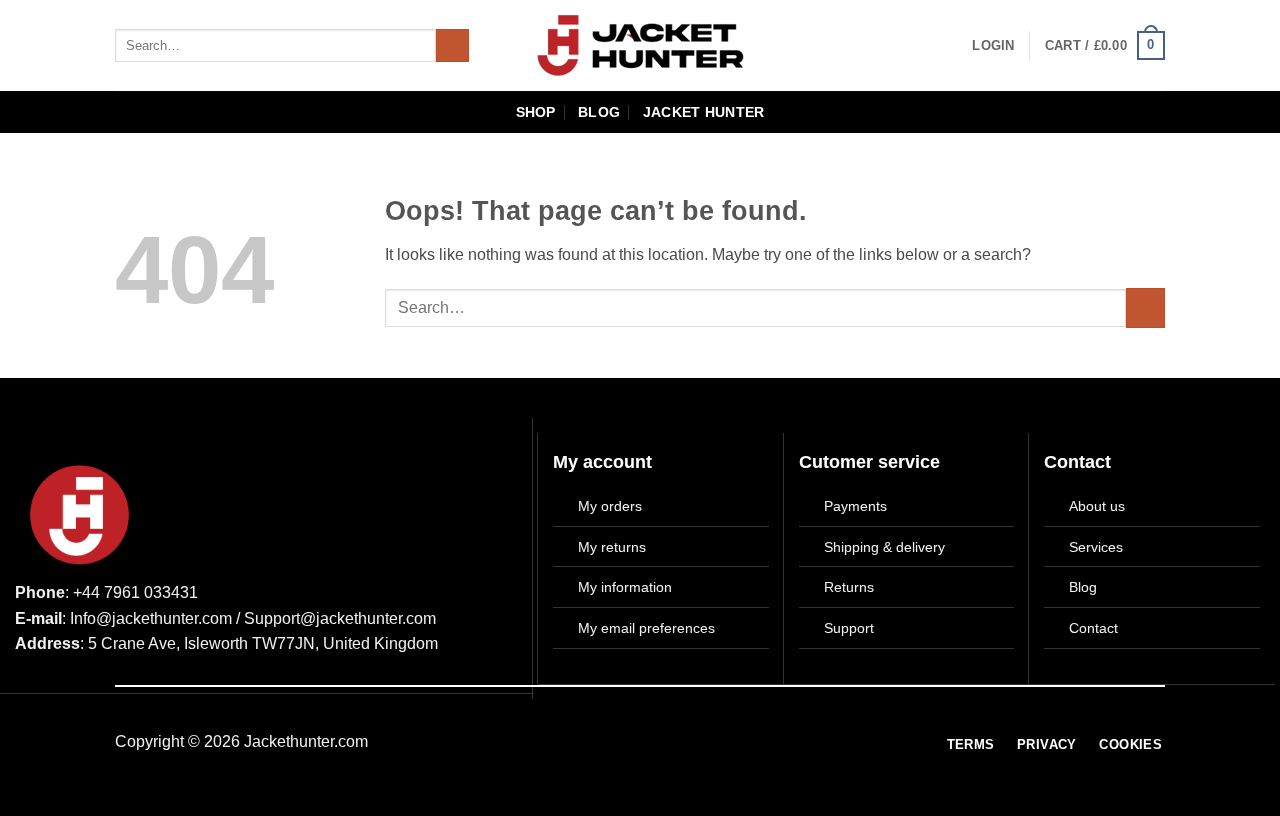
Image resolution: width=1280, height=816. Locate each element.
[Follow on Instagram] (655, 744)
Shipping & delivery (884, 547)
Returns (849, 587)
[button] (993, 46)
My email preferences (646, 628)
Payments (855, 506)
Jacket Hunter (704, 112)
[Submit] (452, 46)
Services (1096, 547)
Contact (1093, 628)
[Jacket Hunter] (640, 45)
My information (625, 587)
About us (1097, 506)
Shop (536, 112)
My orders (610, 506)
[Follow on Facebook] (626, 744)
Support (849, 628)
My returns (612, 547)
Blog (599, 112)
